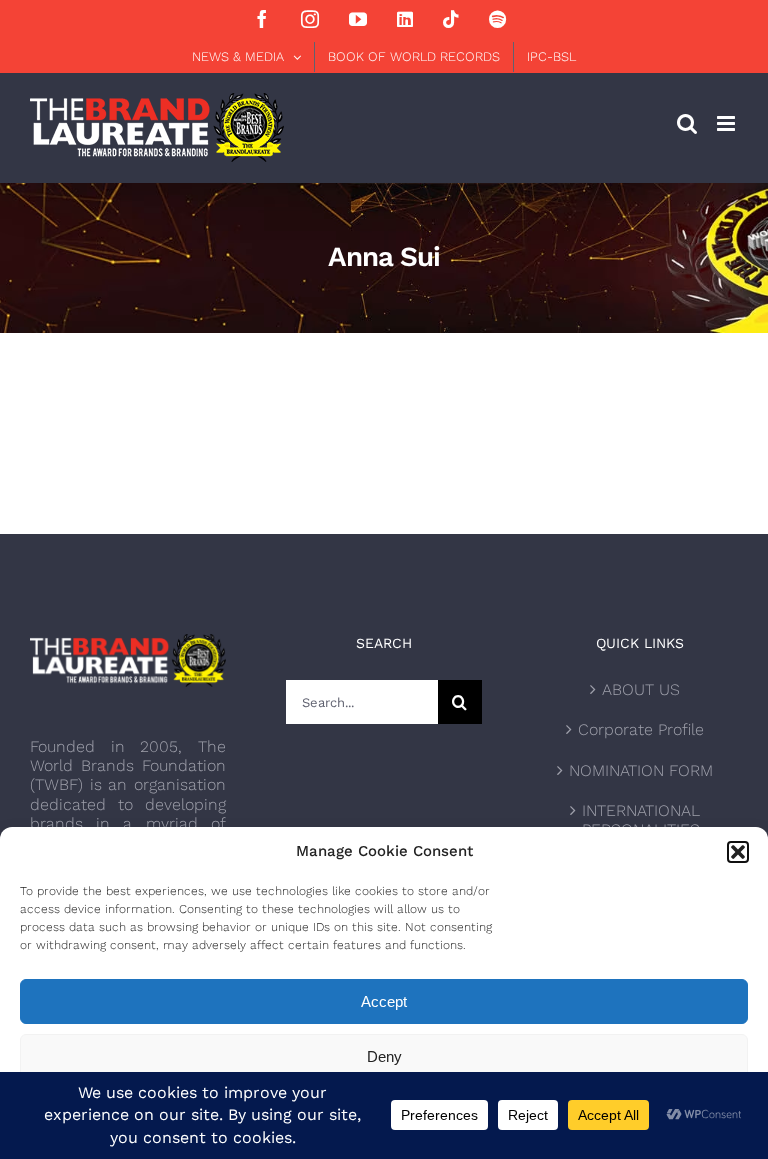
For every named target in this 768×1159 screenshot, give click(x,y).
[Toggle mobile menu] (727, 123)
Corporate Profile (641, 729)
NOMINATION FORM (641, 770)
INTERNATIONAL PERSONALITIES (641, 820)
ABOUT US (641, 689)
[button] (738, 852)
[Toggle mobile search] (687, 123)
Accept (384, 1001)
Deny (384, 1056)
